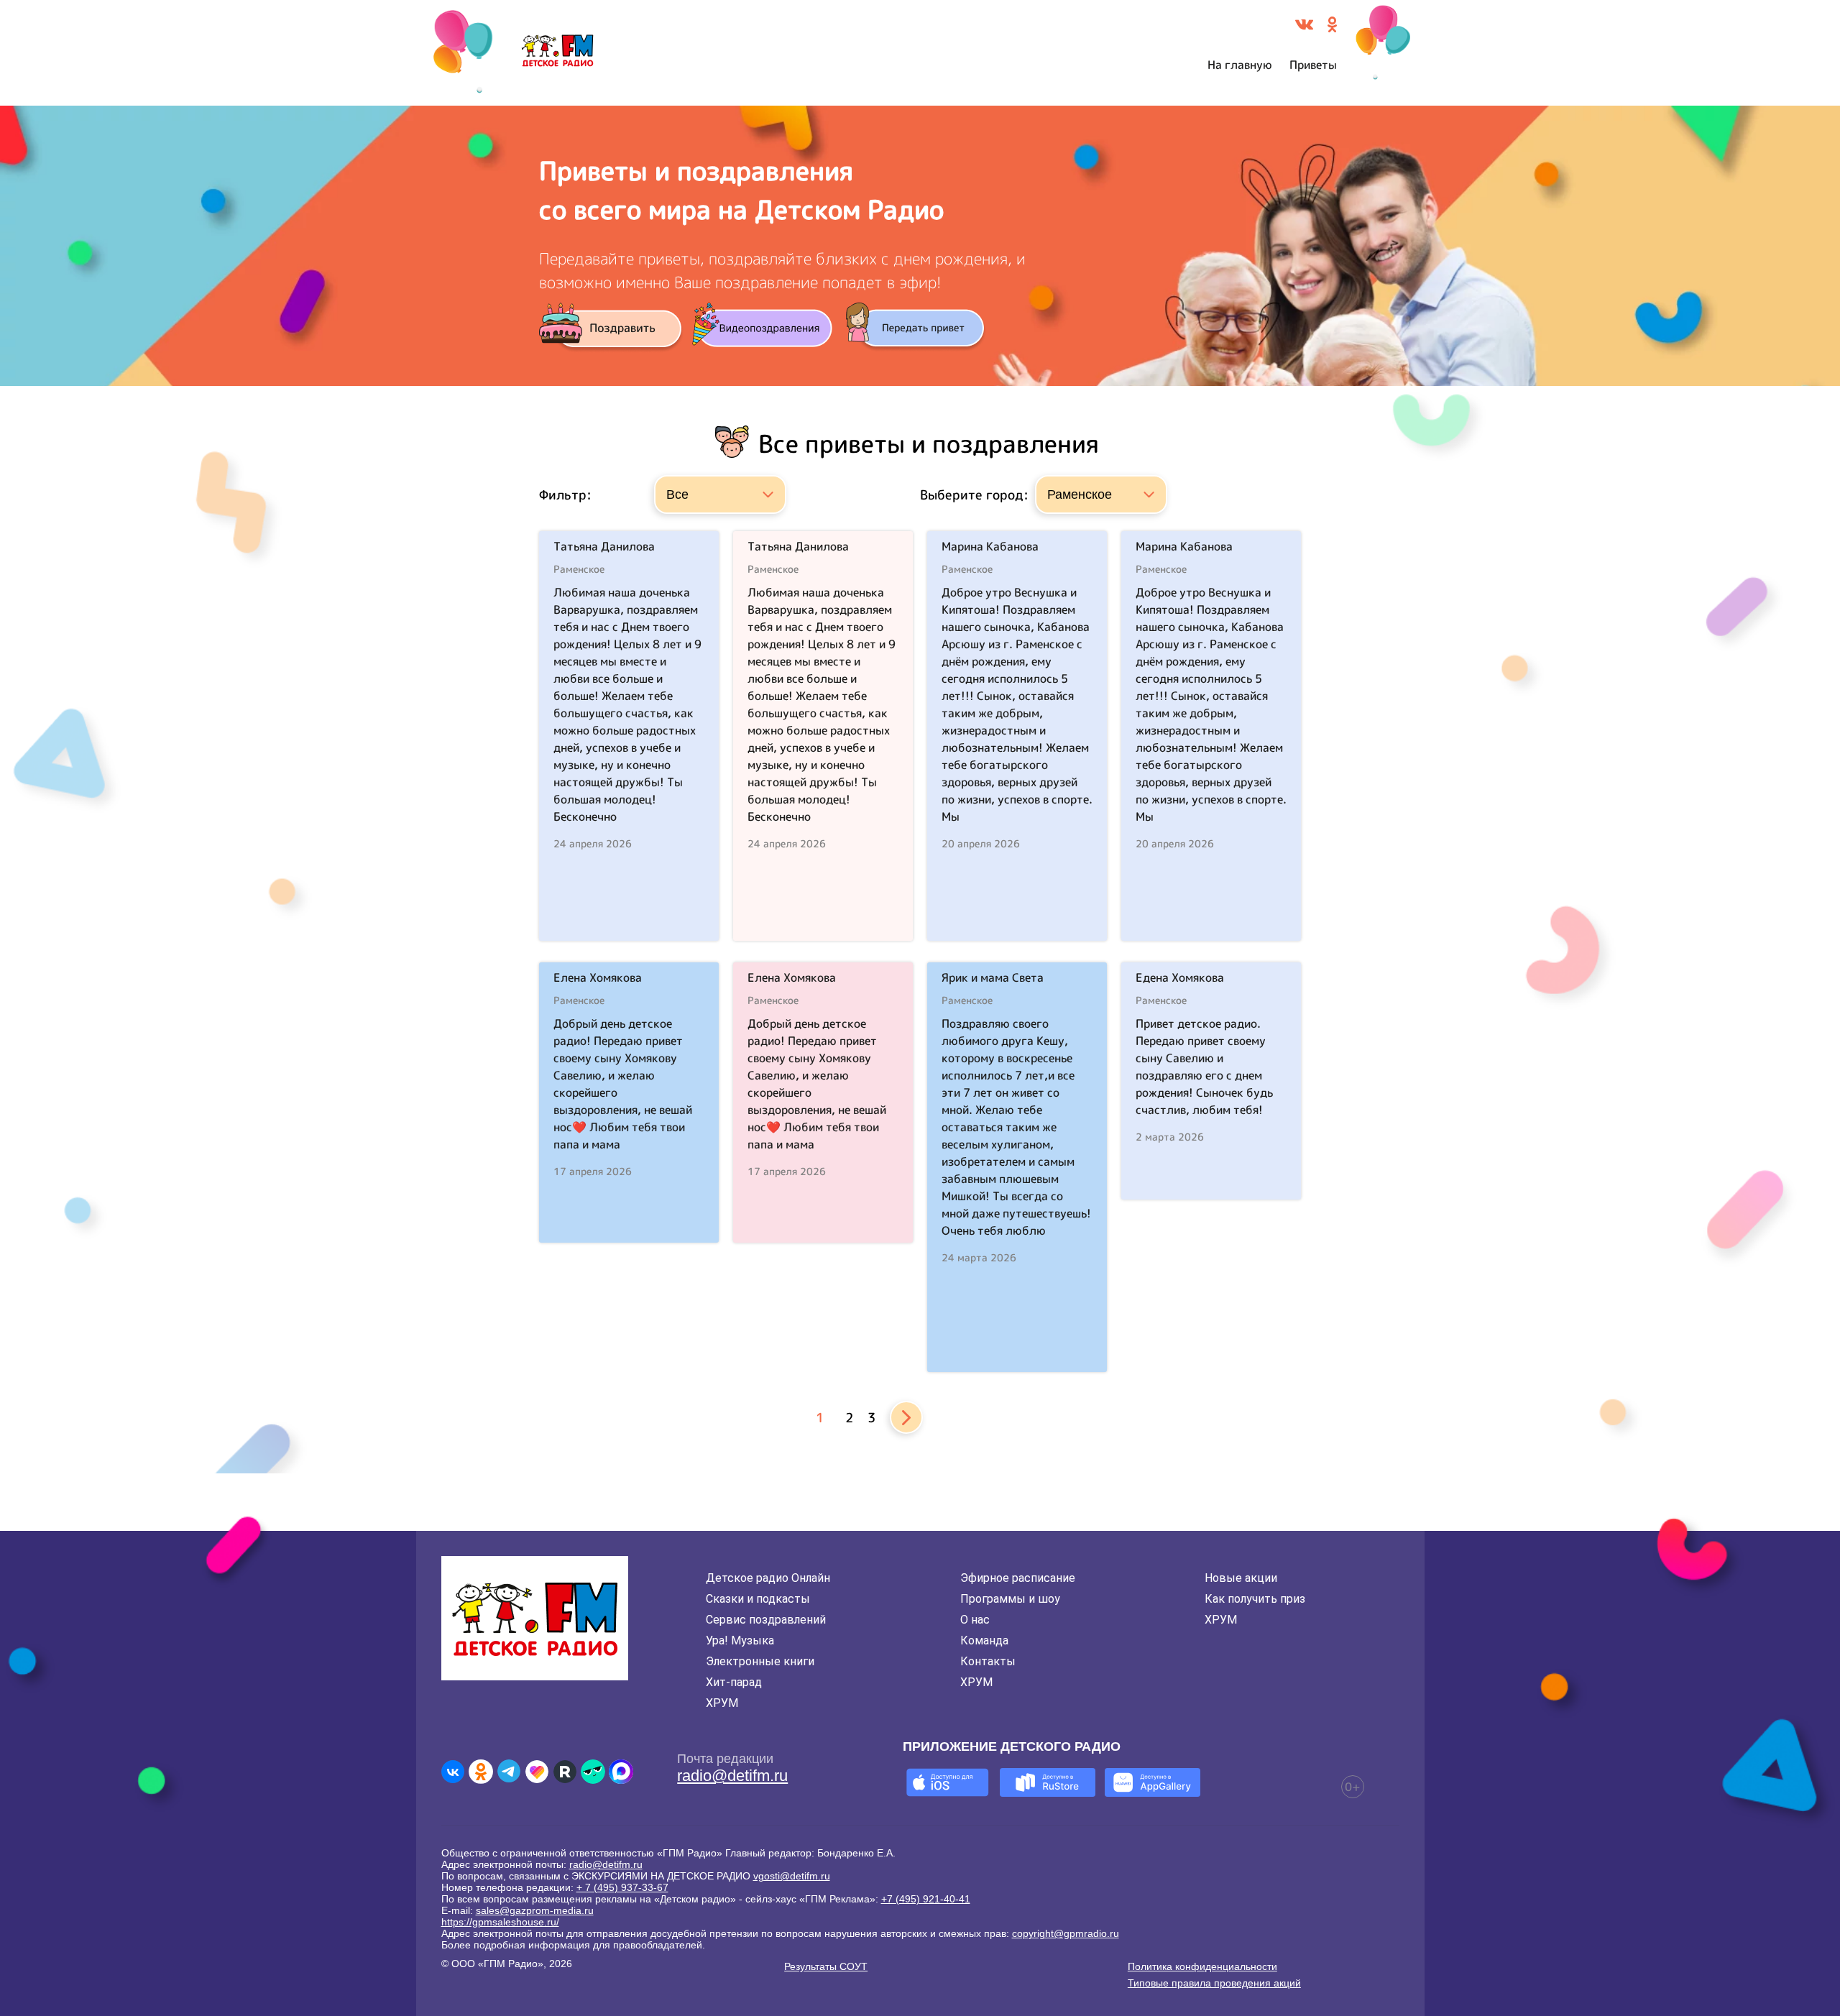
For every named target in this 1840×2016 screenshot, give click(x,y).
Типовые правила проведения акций (1214, 1983)
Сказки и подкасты (758, 1599)
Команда (984, 1640)
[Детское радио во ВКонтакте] (453, 1772)
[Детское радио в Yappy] (593, 1772)
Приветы (1313, 65)
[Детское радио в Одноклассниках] (481, 1772)
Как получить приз (1255, 1599)
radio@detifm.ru (732, 1776)
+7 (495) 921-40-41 (926, 1899)
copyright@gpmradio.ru (1066, 1933)
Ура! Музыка (740, 1640)
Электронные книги (760, 1661)
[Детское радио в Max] (621, 1772)
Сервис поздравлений (766, 1620)
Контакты (988, 1661)
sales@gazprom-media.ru (535, 1910)
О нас (975, 1620)
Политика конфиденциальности (1202, 1966)
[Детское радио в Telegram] (509, 1772)
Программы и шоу (1010, 1599)
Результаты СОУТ (826, 1966)
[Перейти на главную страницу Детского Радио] (557, 53)
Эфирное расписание (1018, 1578)
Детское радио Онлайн (768, 1578)
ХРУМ (722, 1703)
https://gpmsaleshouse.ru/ (500, 1922)
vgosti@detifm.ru (792, 1876)
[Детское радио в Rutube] (565, 1772)
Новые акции (1241, 1578)
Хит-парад (734, 1682)
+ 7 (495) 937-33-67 (622, 1887)
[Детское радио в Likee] (537, 1772)
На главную (1240, 65)
